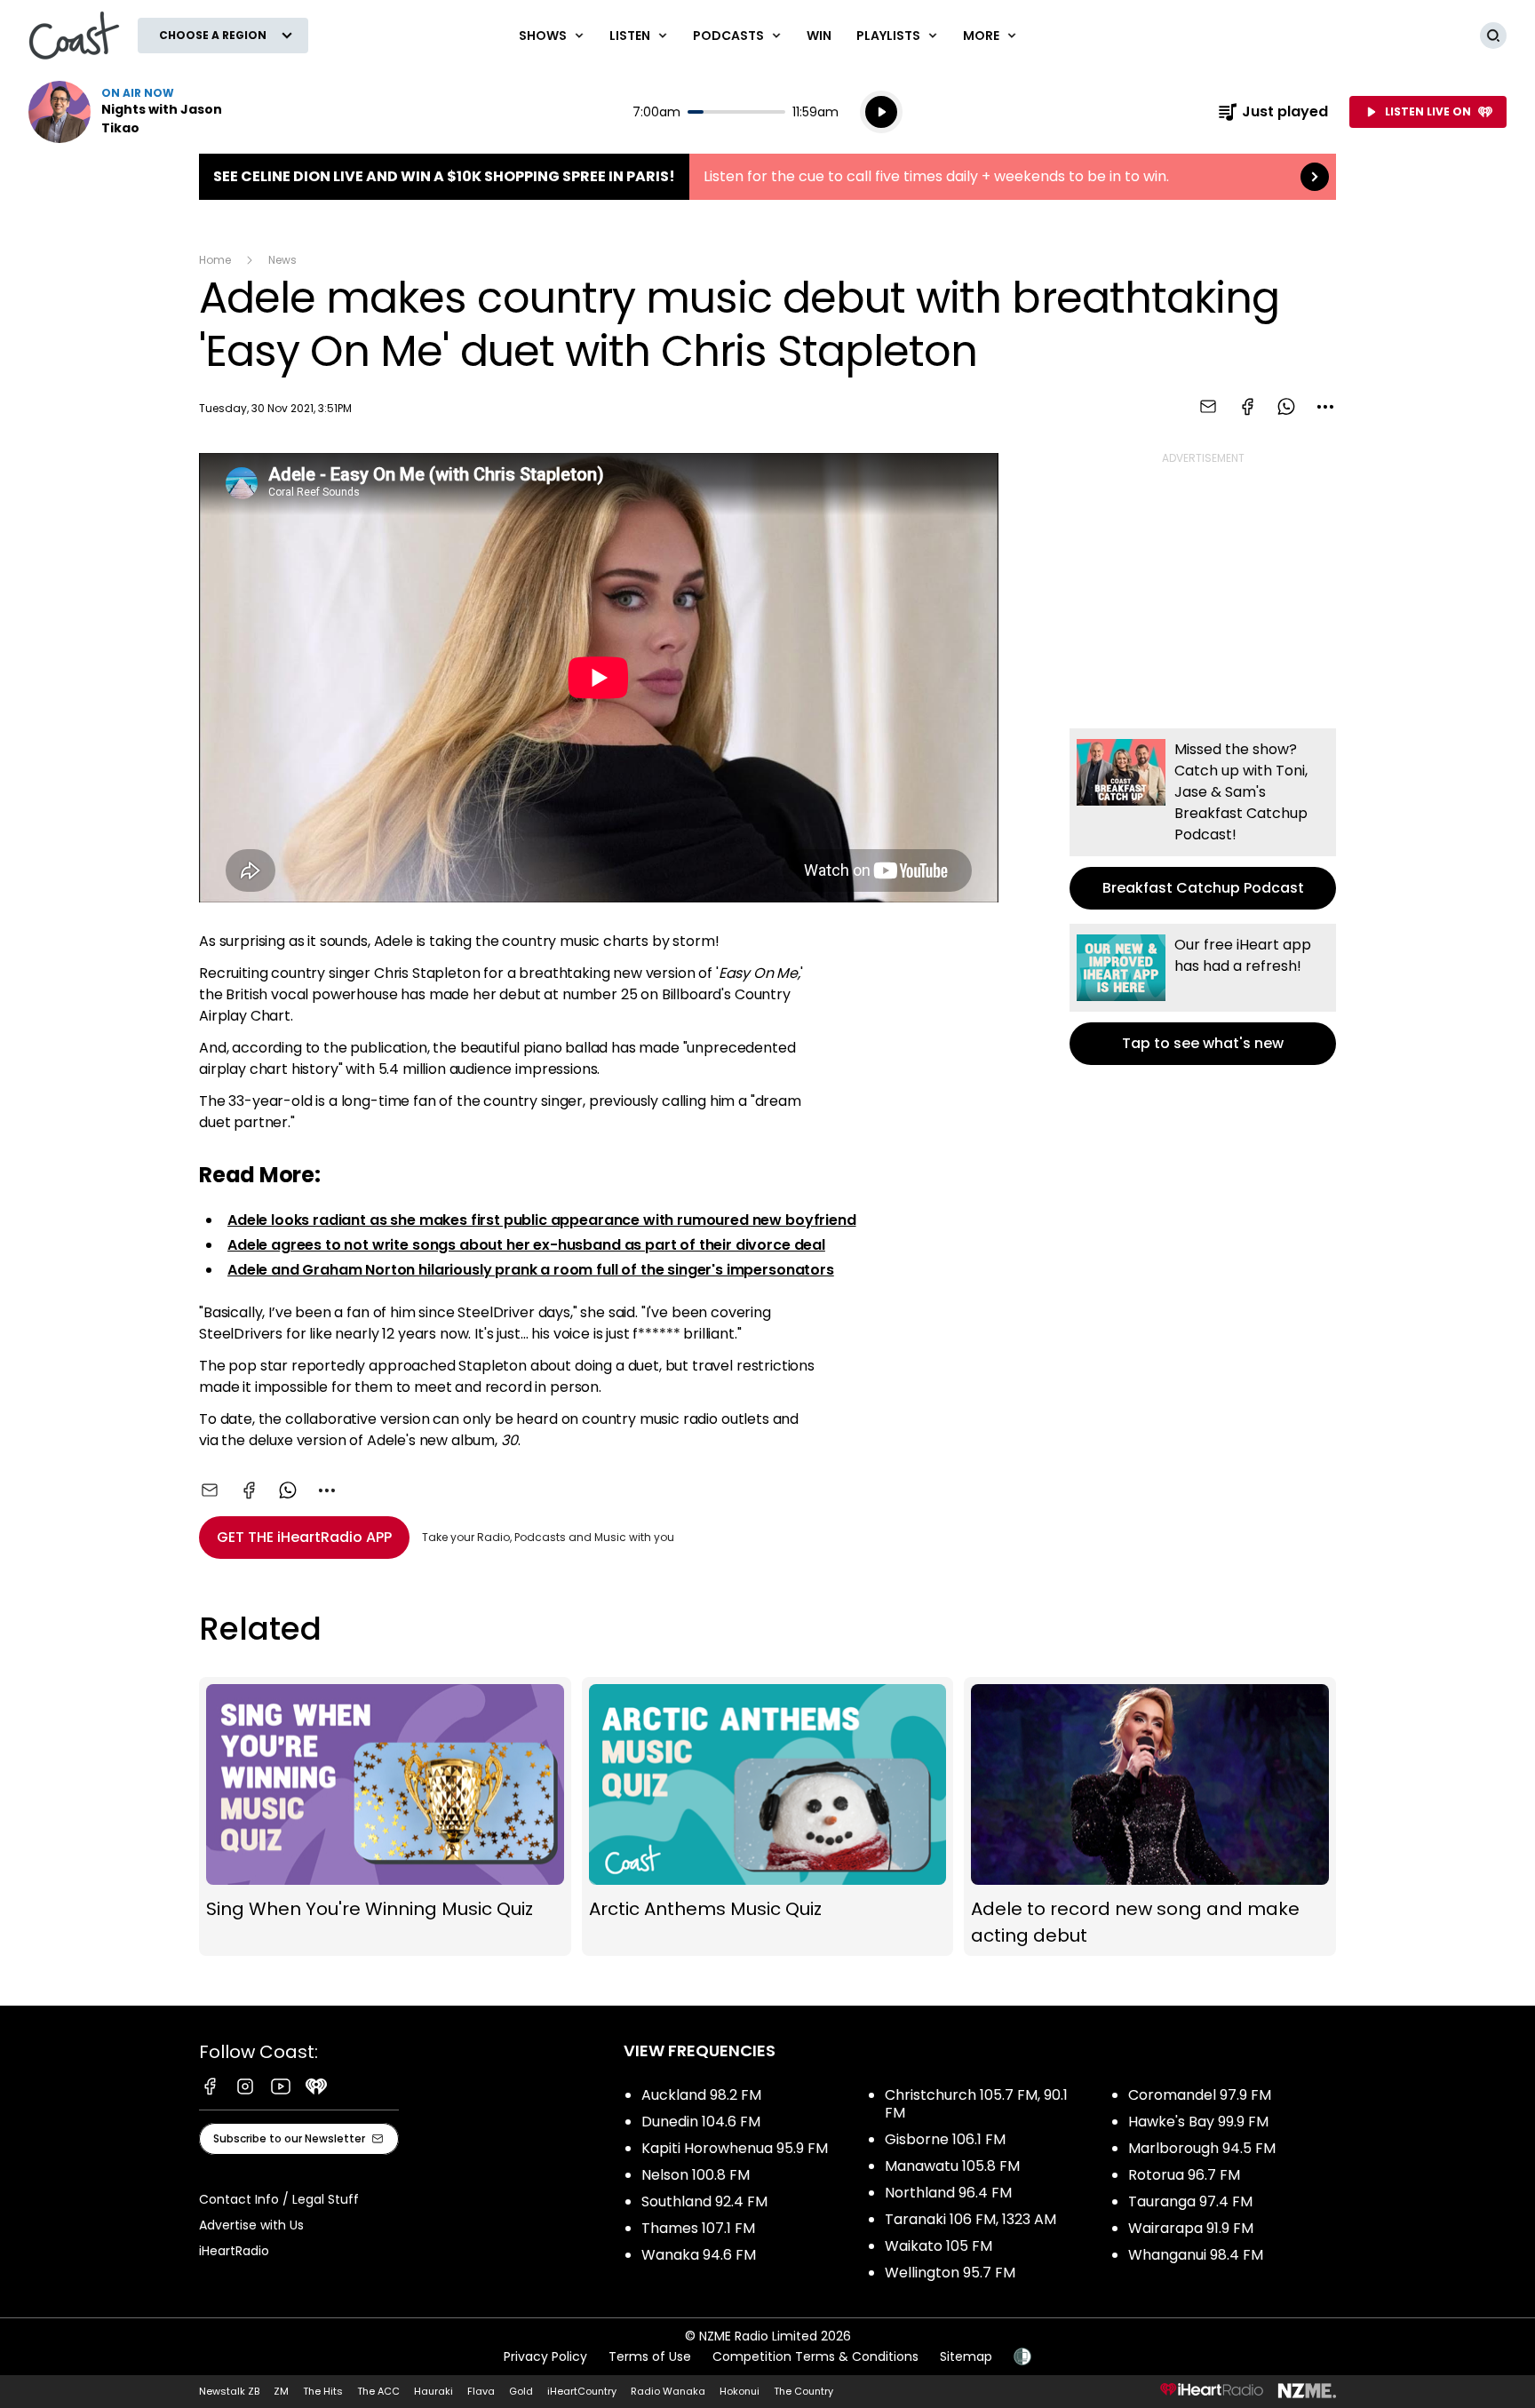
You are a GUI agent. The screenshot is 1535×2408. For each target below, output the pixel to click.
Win (819, 36)
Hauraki (433, 2391)
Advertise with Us (251, 2225)
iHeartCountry (582, 2391)
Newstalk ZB (229, 2391)
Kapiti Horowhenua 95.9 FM (735, 2148)
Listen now (142, 112)
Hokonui (740, 2391)
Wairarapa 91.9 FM (1191, 2228)
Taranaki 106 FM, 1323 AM (970, 2219)
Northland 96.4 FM (948, 2193)
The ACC (378, 2391)
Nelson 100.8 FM (696, 2175)
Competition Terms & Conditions (815, 2356)
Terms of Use (650, 2356)
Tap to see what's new (1203, 994)
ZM (281, 2391)
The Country (803, 2391)
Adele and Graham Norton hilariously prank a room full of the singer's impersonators (531, 1270)
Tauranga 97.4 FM (1190, 2201)
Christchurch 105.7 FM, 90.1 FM (976, 2104)
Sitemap (966, 2356)
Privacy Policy (545, 2356)
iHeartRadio (234, 2251)
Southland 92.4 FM (704, 2201)
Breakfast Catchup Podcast (1203, 819)
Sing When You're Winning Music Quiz (385, 1816)
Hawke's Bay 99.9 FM (1198, 2122)
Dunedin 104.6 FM (701, 2122)
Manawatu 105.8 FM (952, 2166)
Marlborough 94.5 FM (1202, 2148)
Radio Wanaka (668, 2391)
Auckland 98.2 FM (701, 2095)
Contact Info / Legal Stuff (279, 2199)
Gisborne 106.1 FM (945, 2139)
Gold (521, 2391)
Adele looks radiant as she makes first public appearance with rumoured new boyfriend (542, 1220)
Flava (481, 2391)
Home (215, 260)
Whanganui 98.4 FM (1196, 2255)
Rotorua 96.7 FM (1184, 2175)
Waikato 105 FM (938, 2246)
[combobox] (1325, 407)
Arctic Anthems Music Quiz (768, 1816)
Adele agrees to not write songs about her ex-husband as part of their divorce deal (526, 1245)
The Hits (323, 2391)
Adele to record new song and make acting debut (1150, 1816)
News (282, 260)
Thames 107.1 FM (698, 2228)
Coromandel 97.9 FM (1200, 2095)
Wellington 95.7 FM (950, 2273)
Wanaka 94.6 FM (699, 2255)
